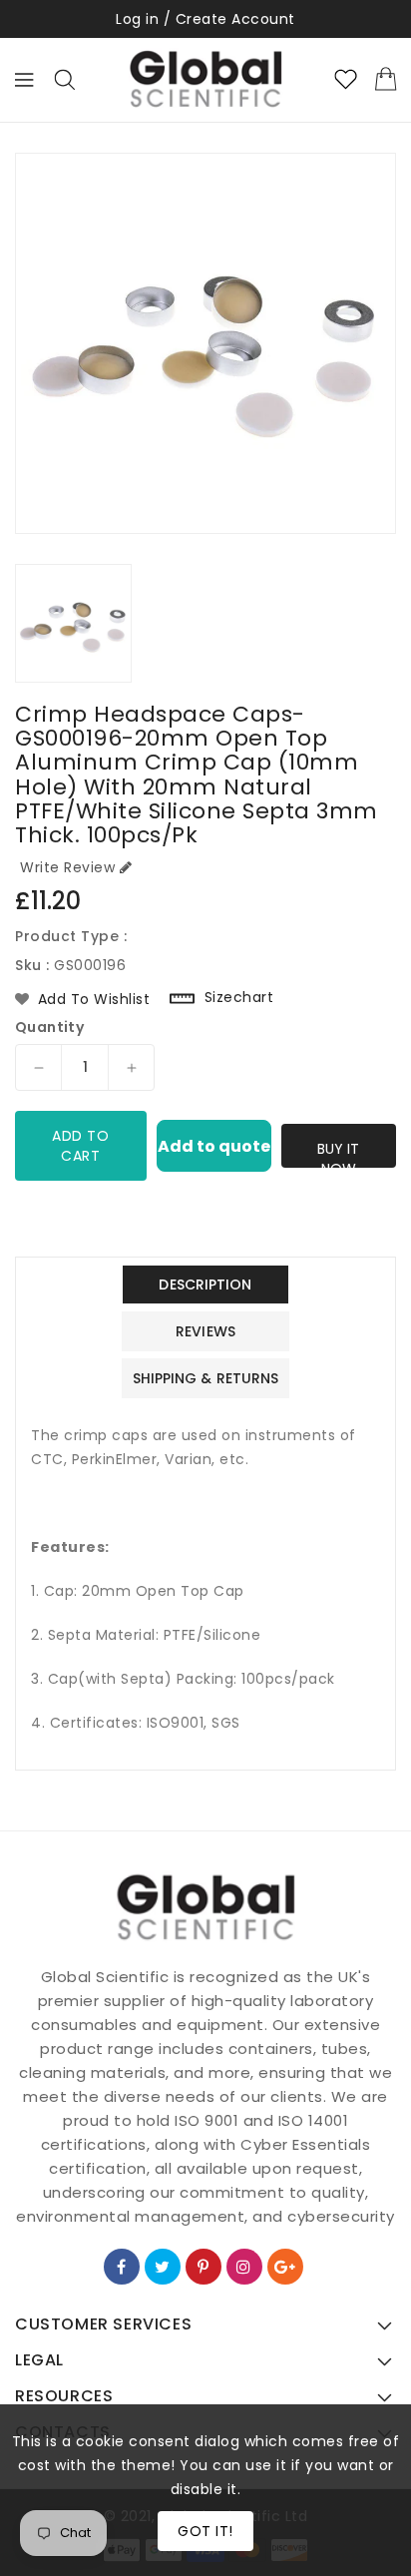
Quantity (49, 1027)
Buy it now (338, 1153)
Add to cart (80, 1146)
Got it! (205, 2531)
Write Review (67, 867)
